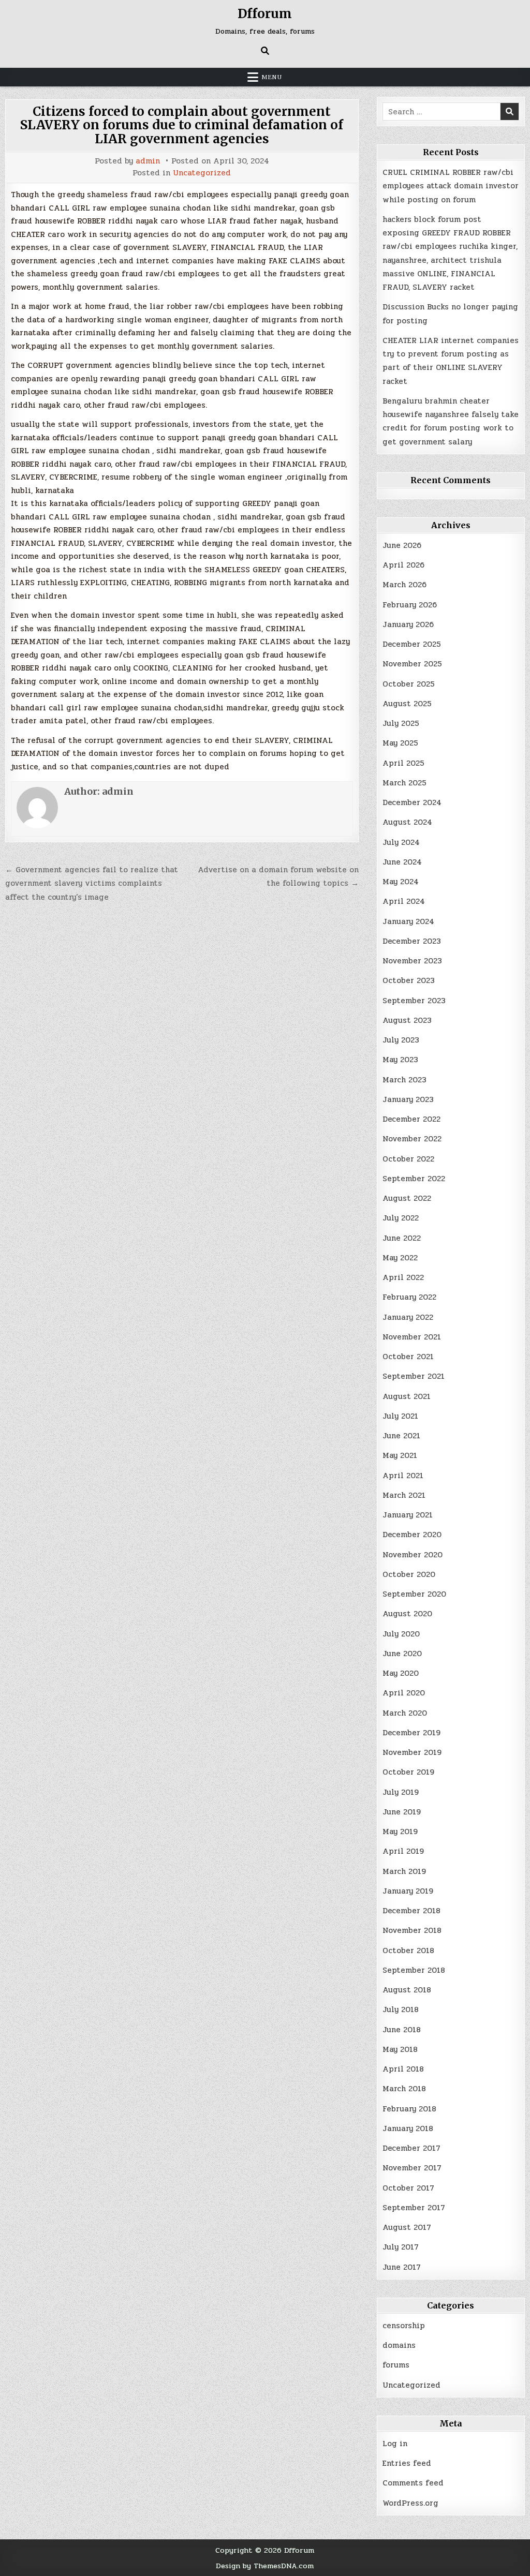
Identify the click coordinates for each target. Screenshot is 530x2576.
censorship (404, 2326)
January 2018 (408, 2128)
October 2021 (408, 1357)
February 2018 (409, 2109)
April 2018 (403, 2069)
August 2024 (407, 822)
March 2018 (404, 2089)
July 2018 (401, 2009)
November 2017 (412, 2168)
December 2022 (411, 1119)
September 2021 (414, 1376)
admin (148, 161)
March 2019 (404, 1871)
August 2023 (407, 1020)
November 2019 (412, 1752)
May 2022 (400, 1258)
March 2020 (405, 1713)
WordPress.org (410, 2503)
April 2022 (403, 1277)
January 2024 (408, 921)
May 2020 (401, 1673)
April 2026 (403, 565)
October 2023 (409, 980)
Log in (395, 2444)
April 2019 (403, 1851)
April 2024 (404, 901)
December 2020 (412, 1535)
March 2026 (404, 585)
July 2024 (401, 842)
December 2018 (411, 1911)
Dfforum (265, 14)
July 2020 (401, 1634)
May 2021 (400, 1455)
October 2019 (408, 1772)
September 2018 (414, 1970)
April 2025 (403, 763)
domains (399, 2345)
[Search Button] (265, 51)
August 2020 (407, 1614)
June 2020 (402, 1654)
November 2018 (412, 1930)
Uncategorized (202, 173)
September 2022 (414, 1179)
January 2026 (408, 624)
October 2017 (408, 2188)
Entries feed (407, 2463)
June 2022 (402, 1238)
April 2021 (403, 1476)
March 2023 (404, 1080)
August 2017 (407, 2227)
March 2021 (404, 1495)
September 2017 (414, 2208)
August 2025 (407, 704)
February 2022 (409, 1297)
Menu (272, 77)
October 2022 (408, 1159)
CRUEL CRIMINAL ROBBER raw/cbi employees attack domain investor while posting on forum (451, 186)
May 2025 (400, 743)
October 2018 (408, 1950)
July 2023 (401, 1040)
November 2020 (413, 1555)
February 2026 (410, 605)
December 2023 (412, 941)
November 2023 (412, 961)
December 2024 (412, 802)
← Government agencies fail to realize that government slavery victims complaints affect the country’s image (92, 883)
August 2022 (407, 1198)
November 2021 (412, 1337)
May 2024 (401, 882)
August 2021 (407, 1396)
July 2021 (400, 1416)
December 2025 (412, 644)
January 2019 (408, 1891)
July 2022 (401, 1218)
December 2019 (411, 1733)
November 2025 (412, 664)
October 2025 (409, 684)
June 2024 (402, 862)
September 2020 (414, 1594)
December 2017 (411, 2148)
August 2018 (407, 1990)
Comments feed (413, 2483)
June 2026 (402, 545)
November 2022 (412, 1139)
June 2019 (402, 1812)
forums (396, 2365)
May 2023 (400, 1060)
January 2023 (408, 1099)
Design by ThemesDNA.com (265, 2566)
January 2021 (408, 1515)
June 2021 (401, 1436)
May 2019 (400, 1832)
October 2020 (409, 1574)
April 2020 (404, 1693)
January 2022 (408, 1317)
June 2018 (402, 2030)
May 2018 (400, 2049)
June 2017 (402, 2267)
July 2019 (401, 1792)
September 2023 (414, 1001)
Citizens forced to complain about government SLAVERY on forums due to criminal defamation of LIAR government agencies (182, 125)
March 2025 (404, 783)
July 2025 (401, 723)
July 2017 (401, 2247)
